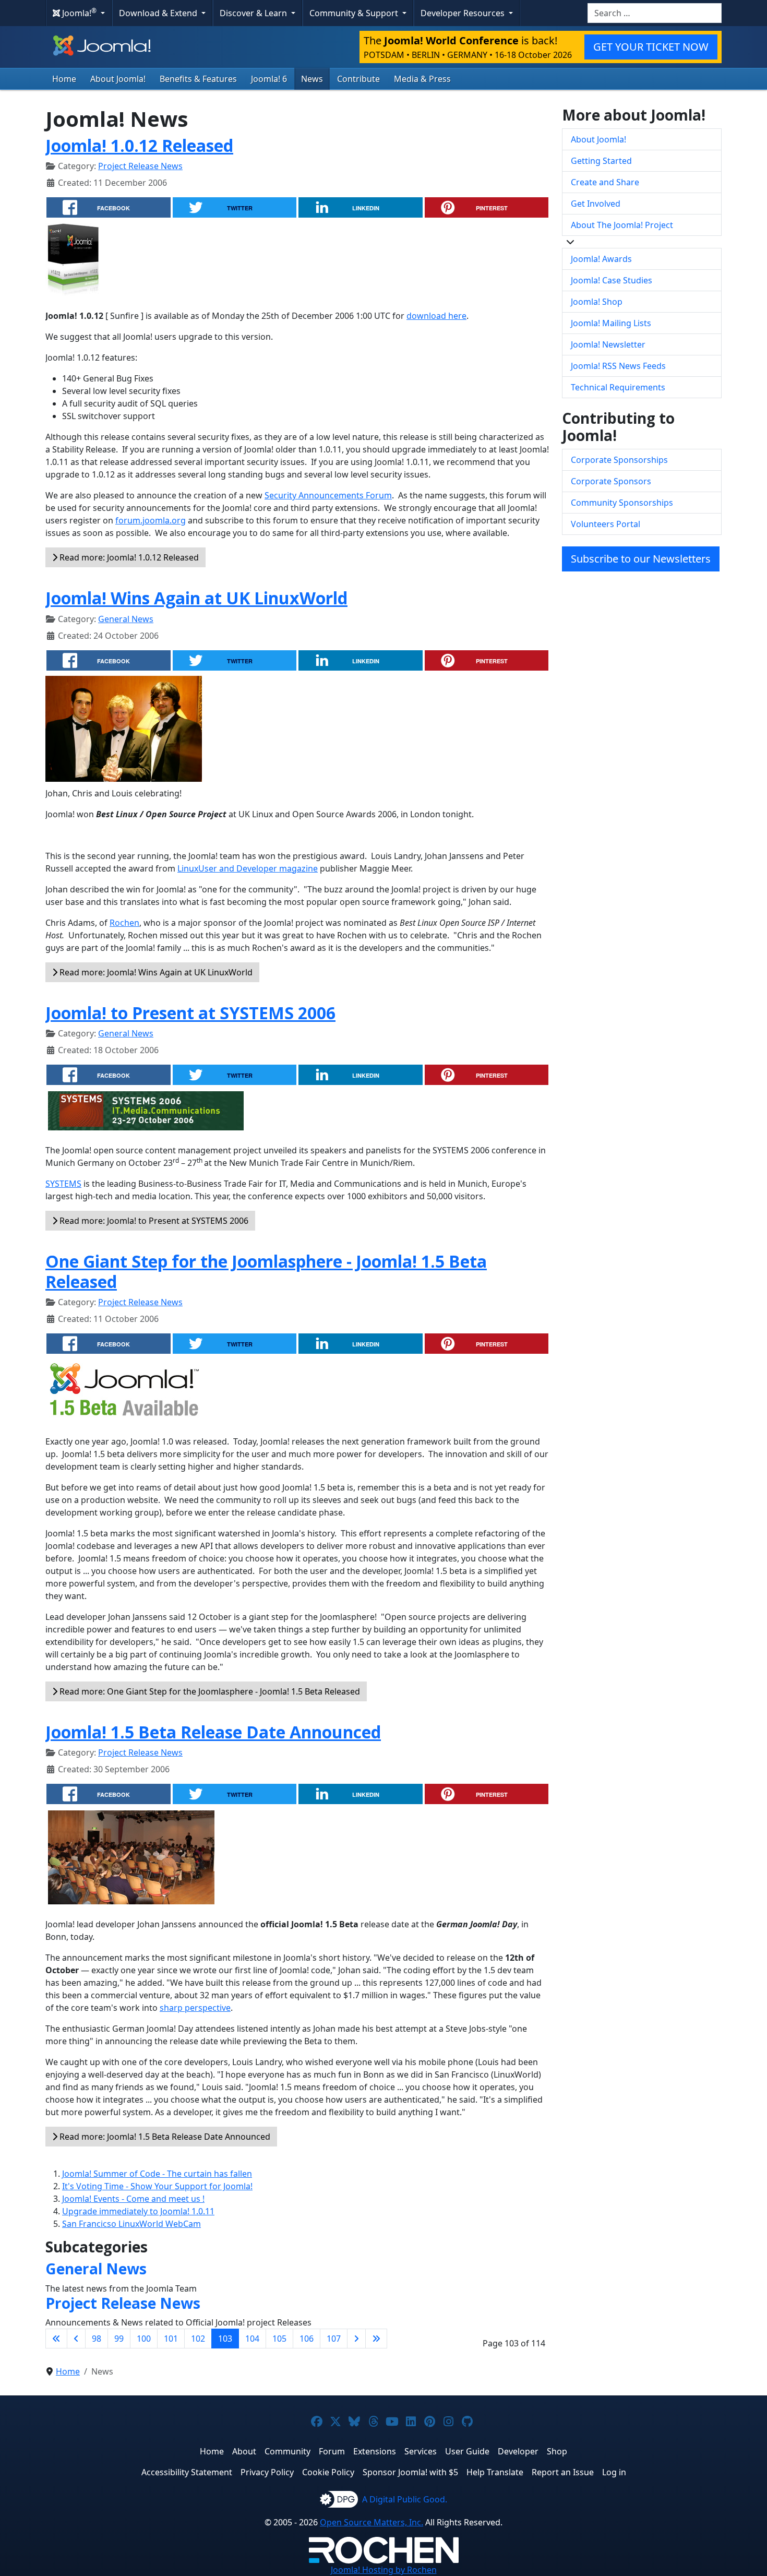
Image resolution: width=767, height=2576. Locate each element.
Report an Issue (563, 2472)
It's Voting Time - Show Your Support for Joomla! (157, 2186)
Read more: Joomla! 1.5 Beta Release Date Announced (164, 2137)
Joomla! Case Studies (612, 280)
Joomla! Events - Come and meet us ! (133, 2199)
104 (252, 2339)
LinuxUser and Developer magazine (248, 868)
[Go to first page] (56, 2339)
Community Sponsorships (622, 503)
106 (307, 2339)
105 (279, 2339)
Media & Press (422, 79)
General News (126, 619)
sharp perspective (195, 2008)
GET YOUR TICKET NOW (651, 47)
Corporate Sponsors (611, 481)
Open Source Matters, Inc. (371, 2522)
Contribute (358, 79)
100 (144, 2339)
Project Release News (140, 166)
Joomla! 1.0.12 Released (139, 145)
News (312, 79)
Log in (614, 2472)
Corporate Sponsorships (619, 460)
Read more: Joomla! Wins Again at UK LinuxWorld (155, 972)
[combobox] (655, 13)
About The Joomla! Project (622, 225)
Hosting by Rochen (384, 2570)
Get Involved (596, 204)
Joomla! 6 (269, 79)
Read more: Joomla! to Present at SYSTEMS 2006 (153, 1221)
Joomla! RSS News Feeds (618, 366)
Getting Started (601, 161)
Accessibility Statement (187, 2472)
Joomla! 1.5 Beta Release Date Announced (213, 1732)
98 (97, 2339)
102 (198, 2339)
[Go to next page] (356, 2339)
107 (334, 2339)
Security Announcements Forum (328, 495)
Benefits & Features (198, 79)
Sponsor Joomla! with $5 (410, 2472)
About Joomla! (118, 79)
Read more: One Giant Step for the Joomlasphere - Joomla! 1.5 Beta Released (209, 1691)
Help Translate (495, 2472)
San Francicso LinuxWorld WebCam (131, 2224)
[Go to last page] (376, 2339)
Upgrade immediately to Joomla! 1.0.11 (138, 2211)
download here (436, 316)
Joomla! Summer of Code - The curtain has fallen (157, 2174)
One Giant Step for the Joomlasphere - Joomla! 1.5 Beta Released (266, 1271)
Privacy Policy (267, 2472)
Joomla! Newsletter (608, 344)
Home (64, 79)
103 (225, 2339)
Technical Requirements (618, 387)
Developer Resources (464, 13)
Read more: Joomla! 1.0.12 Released (128, 557)
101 (171, 2339)
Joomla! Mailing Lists (611, 323)
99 (119, 2339)
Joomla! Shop (597, 302)
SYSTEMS (63, 1184)
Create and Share (605, 182)
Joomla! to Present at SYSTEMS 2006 (190, 1013)
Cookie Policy (328, 2472)
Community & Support (355, 13)
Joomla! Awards (601, 259)
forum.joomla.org (151, 520)
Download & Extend (159, 13)
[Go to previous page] (76, 2339)
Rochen (124, 923)
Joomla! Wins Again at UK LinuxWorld (196, 598)
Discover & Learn (254, 13)
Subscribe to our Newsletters (641, 559)
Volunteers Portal (606, 524)
